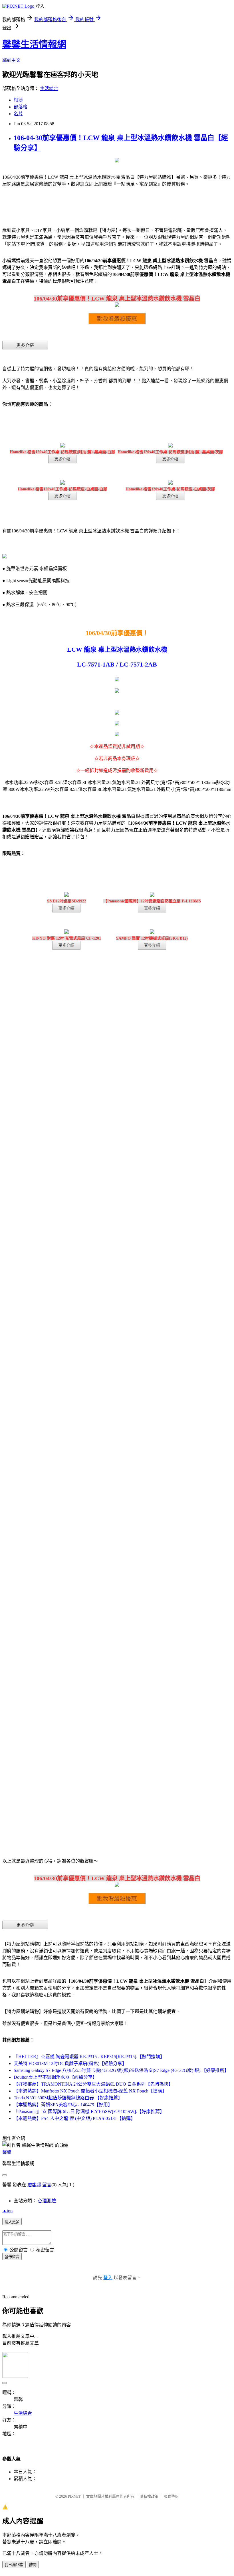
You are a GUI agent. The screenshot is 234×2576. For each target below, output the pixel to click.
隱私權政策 (149, 2496)
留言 (47, 2185)
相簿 (18, 100)
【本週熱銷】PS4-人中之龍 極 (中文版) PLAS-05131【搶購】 (74, 2118)
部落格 (21, 107)
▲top (7, 2211)
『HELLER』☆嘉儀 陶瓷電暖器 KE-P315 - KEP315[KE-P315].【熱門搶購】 (89, 2057)
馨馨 (7, 2152)
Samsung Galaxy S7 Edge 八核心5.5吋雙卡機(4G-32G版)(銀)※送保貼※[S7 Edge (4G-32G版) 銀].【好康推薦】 (121, 2070)
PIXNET (74, 2496)
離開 (33, 2565)
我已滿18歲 (14, 2565)
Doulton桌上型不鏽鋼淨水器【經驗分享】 (55, 2077)
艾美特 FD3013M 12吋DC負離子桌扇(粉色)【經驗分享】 (70, 2063)
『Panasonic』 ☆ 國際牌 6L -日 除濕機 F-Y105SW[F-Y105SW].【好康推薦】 (89, 2111)
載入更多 (12, 2222)
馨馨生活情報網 (34, 44)
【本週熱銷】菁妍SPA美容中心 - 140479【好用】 (63, 2105)
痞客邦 (34, 2185)
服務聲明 (171, 2496)
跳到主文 (11, 60)
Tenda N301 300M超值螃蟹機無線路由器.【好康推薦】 (68, 2098)
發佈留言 (12, 2257)
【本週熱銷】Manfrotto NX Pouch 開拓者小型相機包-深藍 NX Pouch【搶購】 (90, 2091)
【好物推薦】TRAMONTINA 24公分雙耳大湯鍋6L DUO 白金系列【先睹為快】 (93, 2084)
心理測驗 (47, 2201)
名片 (18, 114)
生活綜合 (49, 88)
